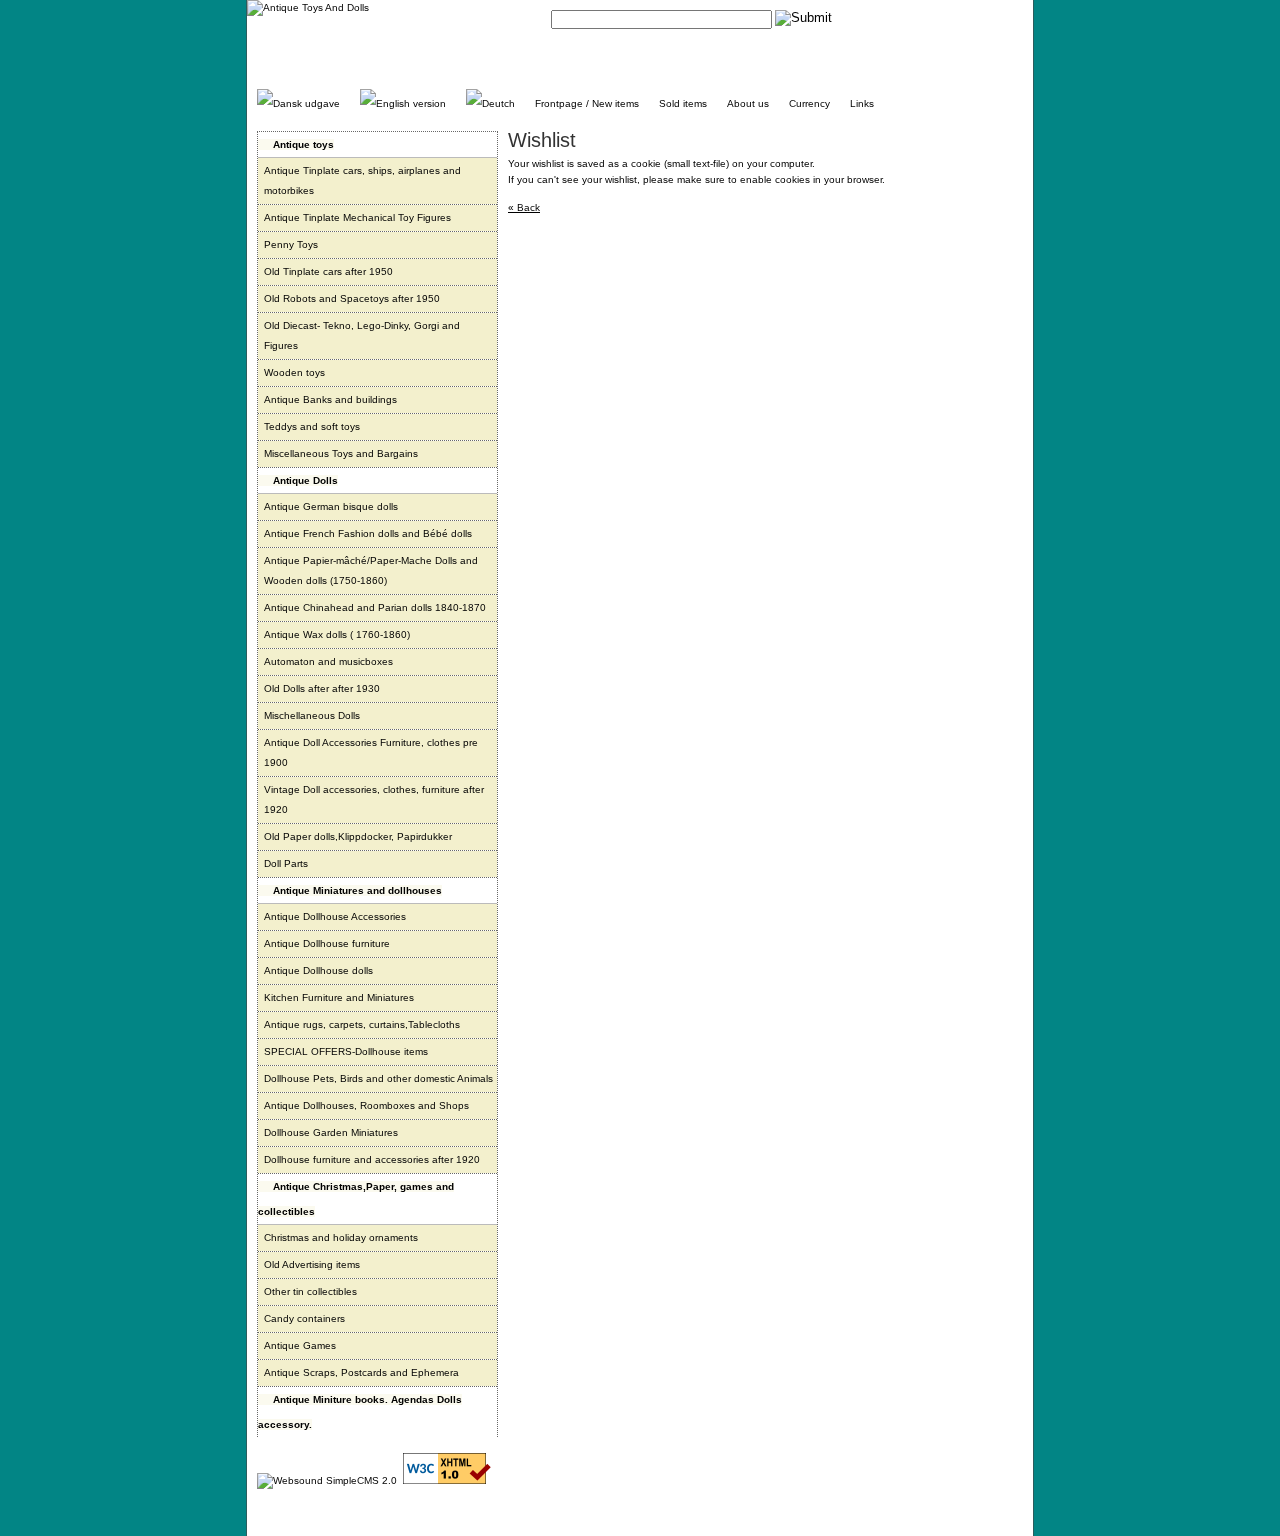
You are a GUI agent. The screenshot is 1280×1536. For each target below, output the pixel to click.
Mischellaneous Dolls (312, 715)
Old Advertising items (312, 1264)
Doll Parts (286, 863)
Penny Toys (291, 244)
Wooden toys (294, 372)
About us (748, 103)
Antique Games (300, 1345)
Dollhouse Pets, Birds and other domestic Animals (378, 1078)
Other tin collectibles (310, 1291)
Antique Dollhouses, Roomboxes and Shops (366, 1105)
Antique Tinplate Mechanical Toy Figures (357, 217)
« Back (524, 207)
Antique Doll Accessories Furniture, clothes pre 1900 (371, 752)
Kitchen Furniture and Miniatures (339, 997)
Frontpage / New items (587, 103)
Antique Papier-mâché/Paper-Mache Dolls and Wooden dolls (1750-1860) (371, 570)
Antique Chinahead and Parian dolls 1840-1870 (375, 607)
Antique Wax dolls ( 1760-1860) (337, 634)
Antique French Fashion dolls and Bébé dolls (368, 533)
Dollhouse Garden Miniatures (331, 1132)
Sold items (683, 103)
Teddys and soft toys (312, 426)
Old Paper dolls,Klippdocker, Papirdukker (358, 836)
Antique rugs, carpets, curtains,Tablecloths (362, 1024)
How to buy (930, 17)
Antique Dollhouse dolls (318, 970)
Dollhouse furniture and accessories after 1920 (372, 1159)
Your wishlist (995, 17)
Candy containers (304, 1318)
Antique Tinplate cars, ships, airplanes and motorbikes (362, 180)
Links (862, 103)
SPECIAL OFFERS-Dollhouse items (346, 1051)
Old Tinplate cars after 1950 (328, 271)
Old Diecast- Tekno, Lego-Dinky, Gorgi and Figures (362, 335)
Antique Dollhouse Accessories (335, 916)
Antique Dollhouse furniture (327, 943)
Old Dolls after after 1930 (322, 688)
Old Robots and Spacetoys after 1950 (352, 298)
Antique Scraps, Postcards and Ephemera (361, 1372)
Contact (875, 17)
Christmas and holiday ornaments (341, 1237)
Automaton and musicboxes (328, 661)
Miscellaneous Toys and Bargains (341, 453)
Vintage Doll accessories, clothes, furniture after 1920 (374, 799)
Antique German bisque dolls (331, 506)
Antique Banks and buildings (330, 399)
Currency (809, 103)
